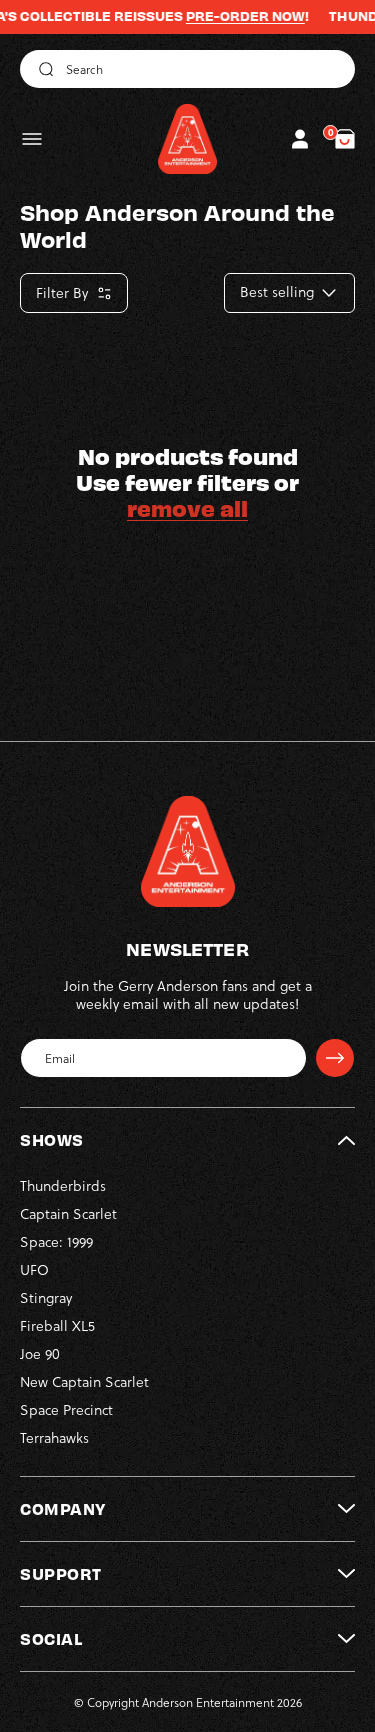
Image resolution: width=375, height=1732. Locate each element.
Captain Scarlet (68, 1213)
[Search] (43, 69)
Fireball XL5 (57, 1325)
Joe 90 (40, 1353)
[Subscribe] (335, 1058)
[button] (32, 139)
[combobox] (187, 69)
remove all (187, 508)
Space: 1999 (56, 1241)
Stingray (46, 1297)
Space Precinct (66, 1409)
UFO (34, 1269)
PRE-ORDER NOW (229, 16)
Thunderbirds (63, 1185)
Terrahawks (54, 1437)
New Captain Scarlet (84, 1381)
